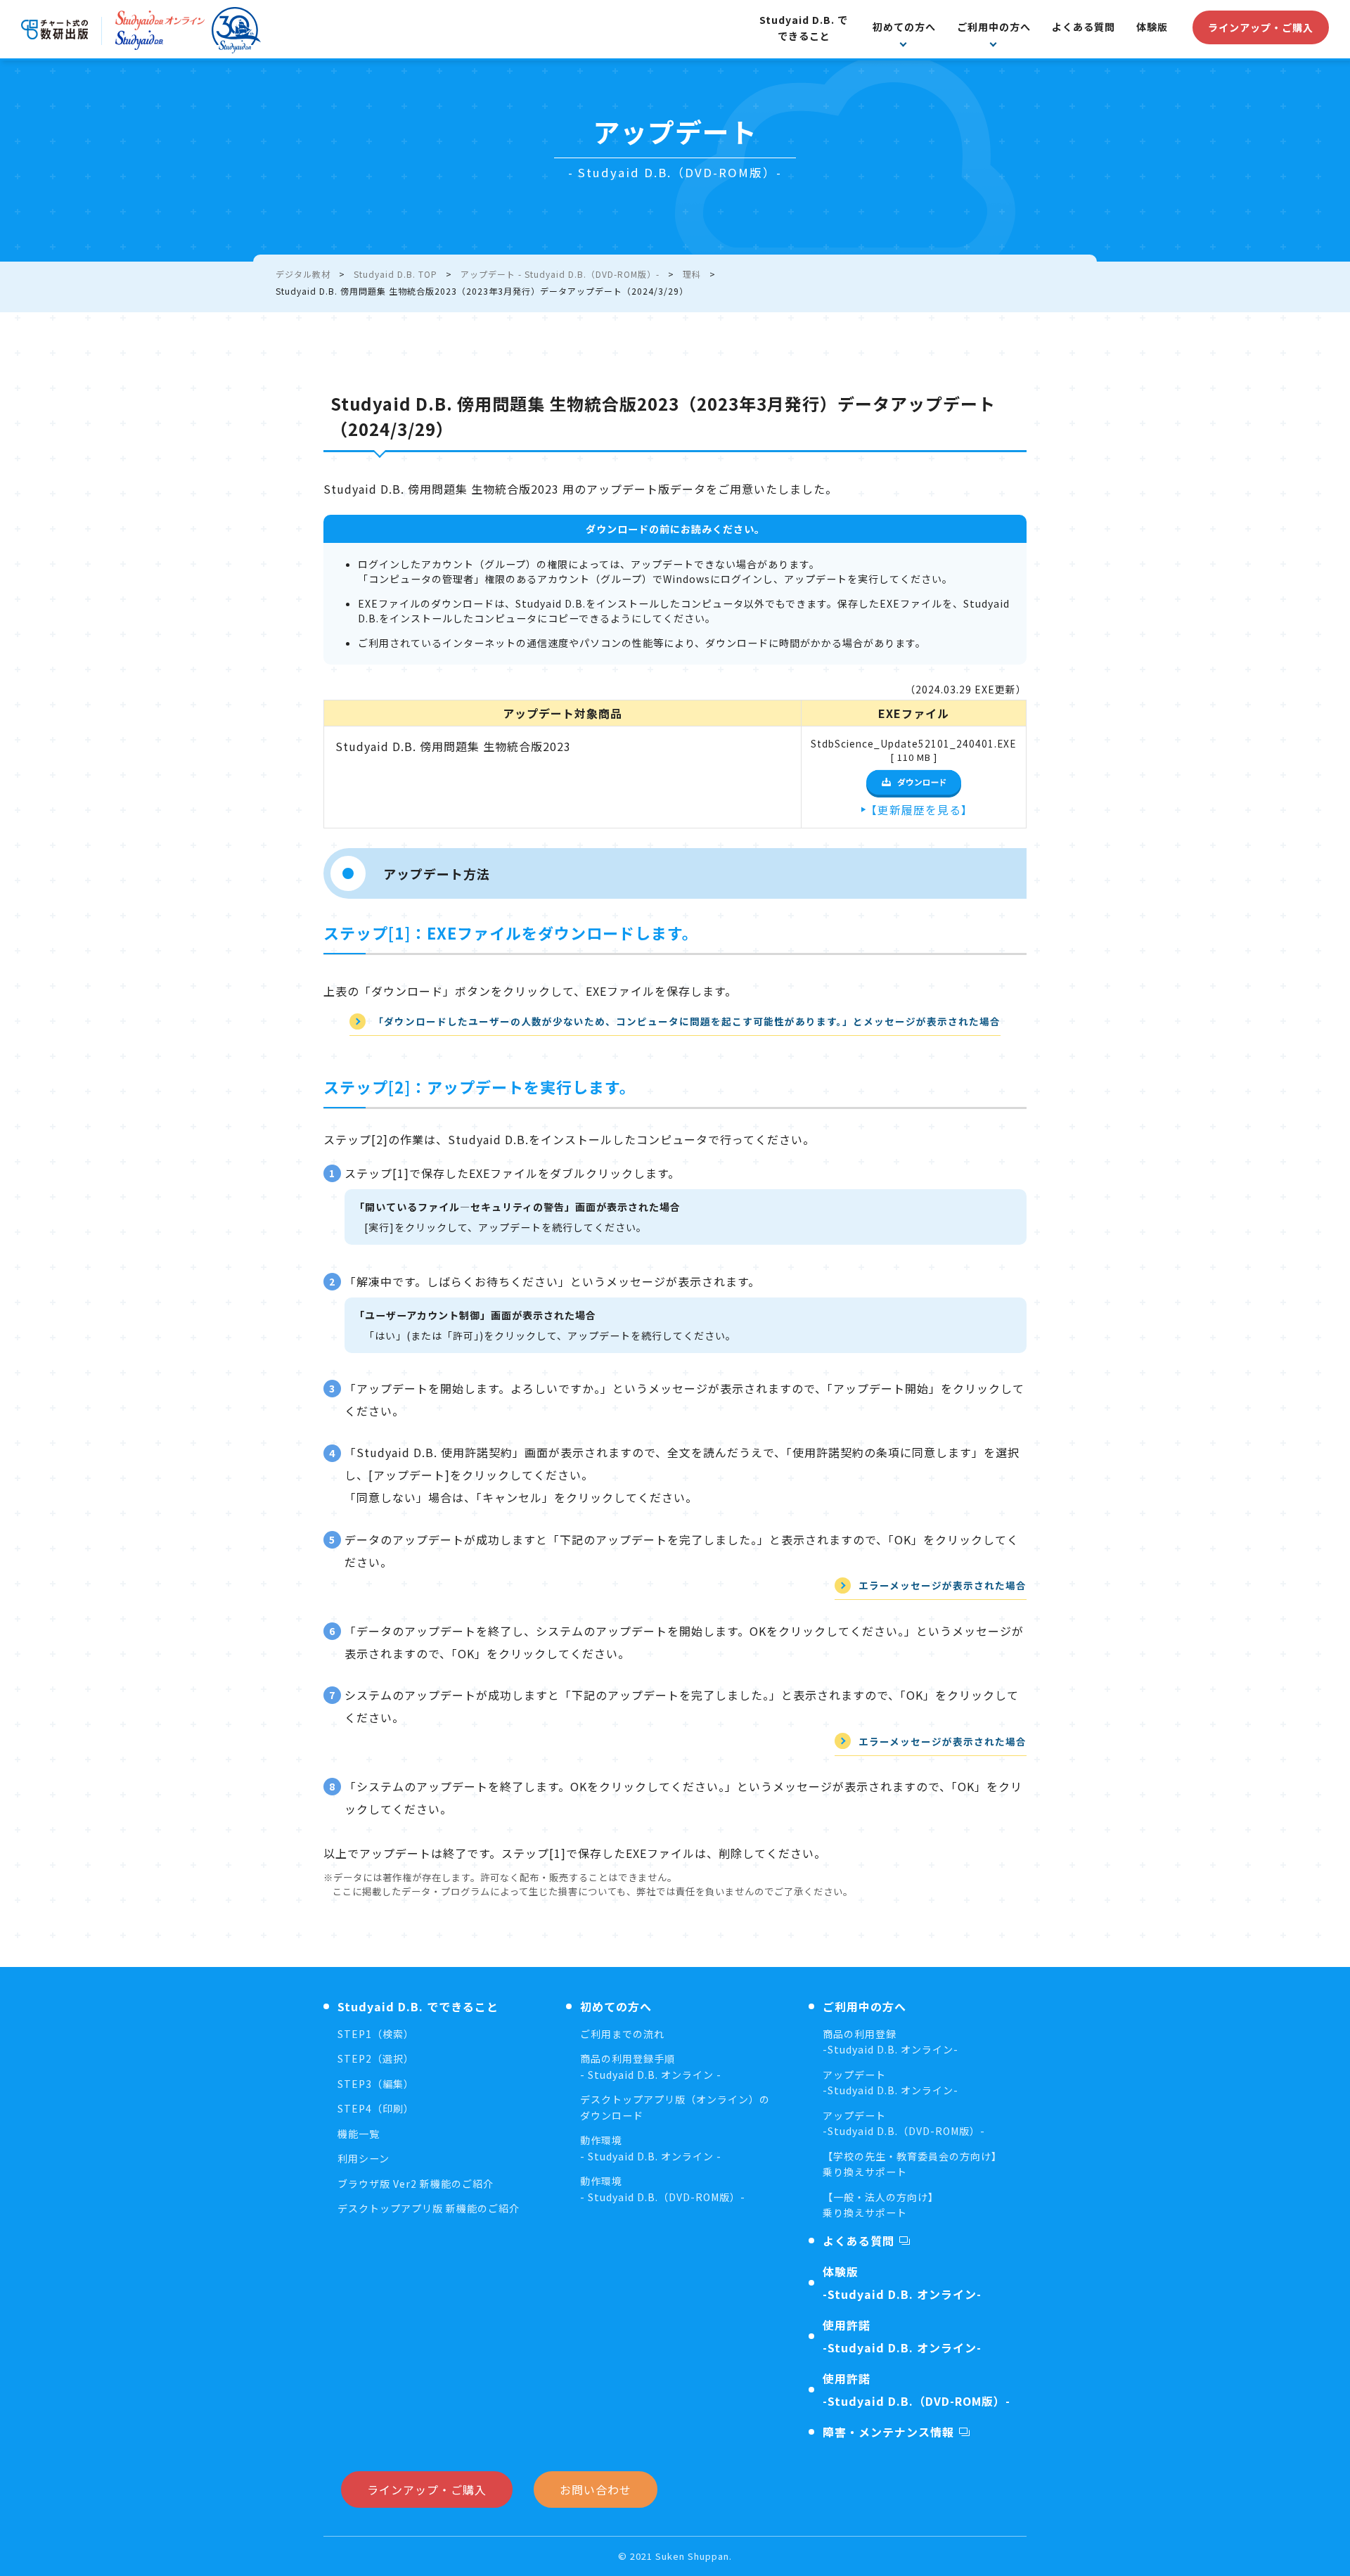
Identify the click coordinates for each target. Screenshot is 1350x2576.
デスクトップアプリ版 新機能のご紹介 (429, 2208)
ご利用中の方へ (994, 27)
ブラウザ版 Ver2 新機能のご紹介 (416, 2184)
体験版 (1152, 27)
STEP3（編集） (376, 2084)
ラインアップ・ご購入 (1261, 27)
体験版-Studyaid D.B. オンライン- (902, 2283)
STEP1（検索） (376, 2034)
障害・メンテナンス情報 (888, 2432)
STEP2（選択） (376, 2058)
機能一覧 (359, 2134)
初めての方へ (904, 27)
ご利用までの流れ (622, 2034)
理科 (692, 274)
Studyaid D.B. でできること (804, 28)
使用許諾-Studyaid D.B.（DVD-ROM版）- (917, 2390)
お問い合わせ (596, 2490)
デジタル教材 (303, 274)
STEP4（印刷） (376, 2108)
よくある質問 (1084, 27)
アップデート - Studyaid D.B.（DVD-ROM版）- (560, 274)
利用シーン (364, 2158)
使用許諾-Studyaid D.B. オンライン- (902, 2336)
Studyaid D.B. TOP (396, 274)
